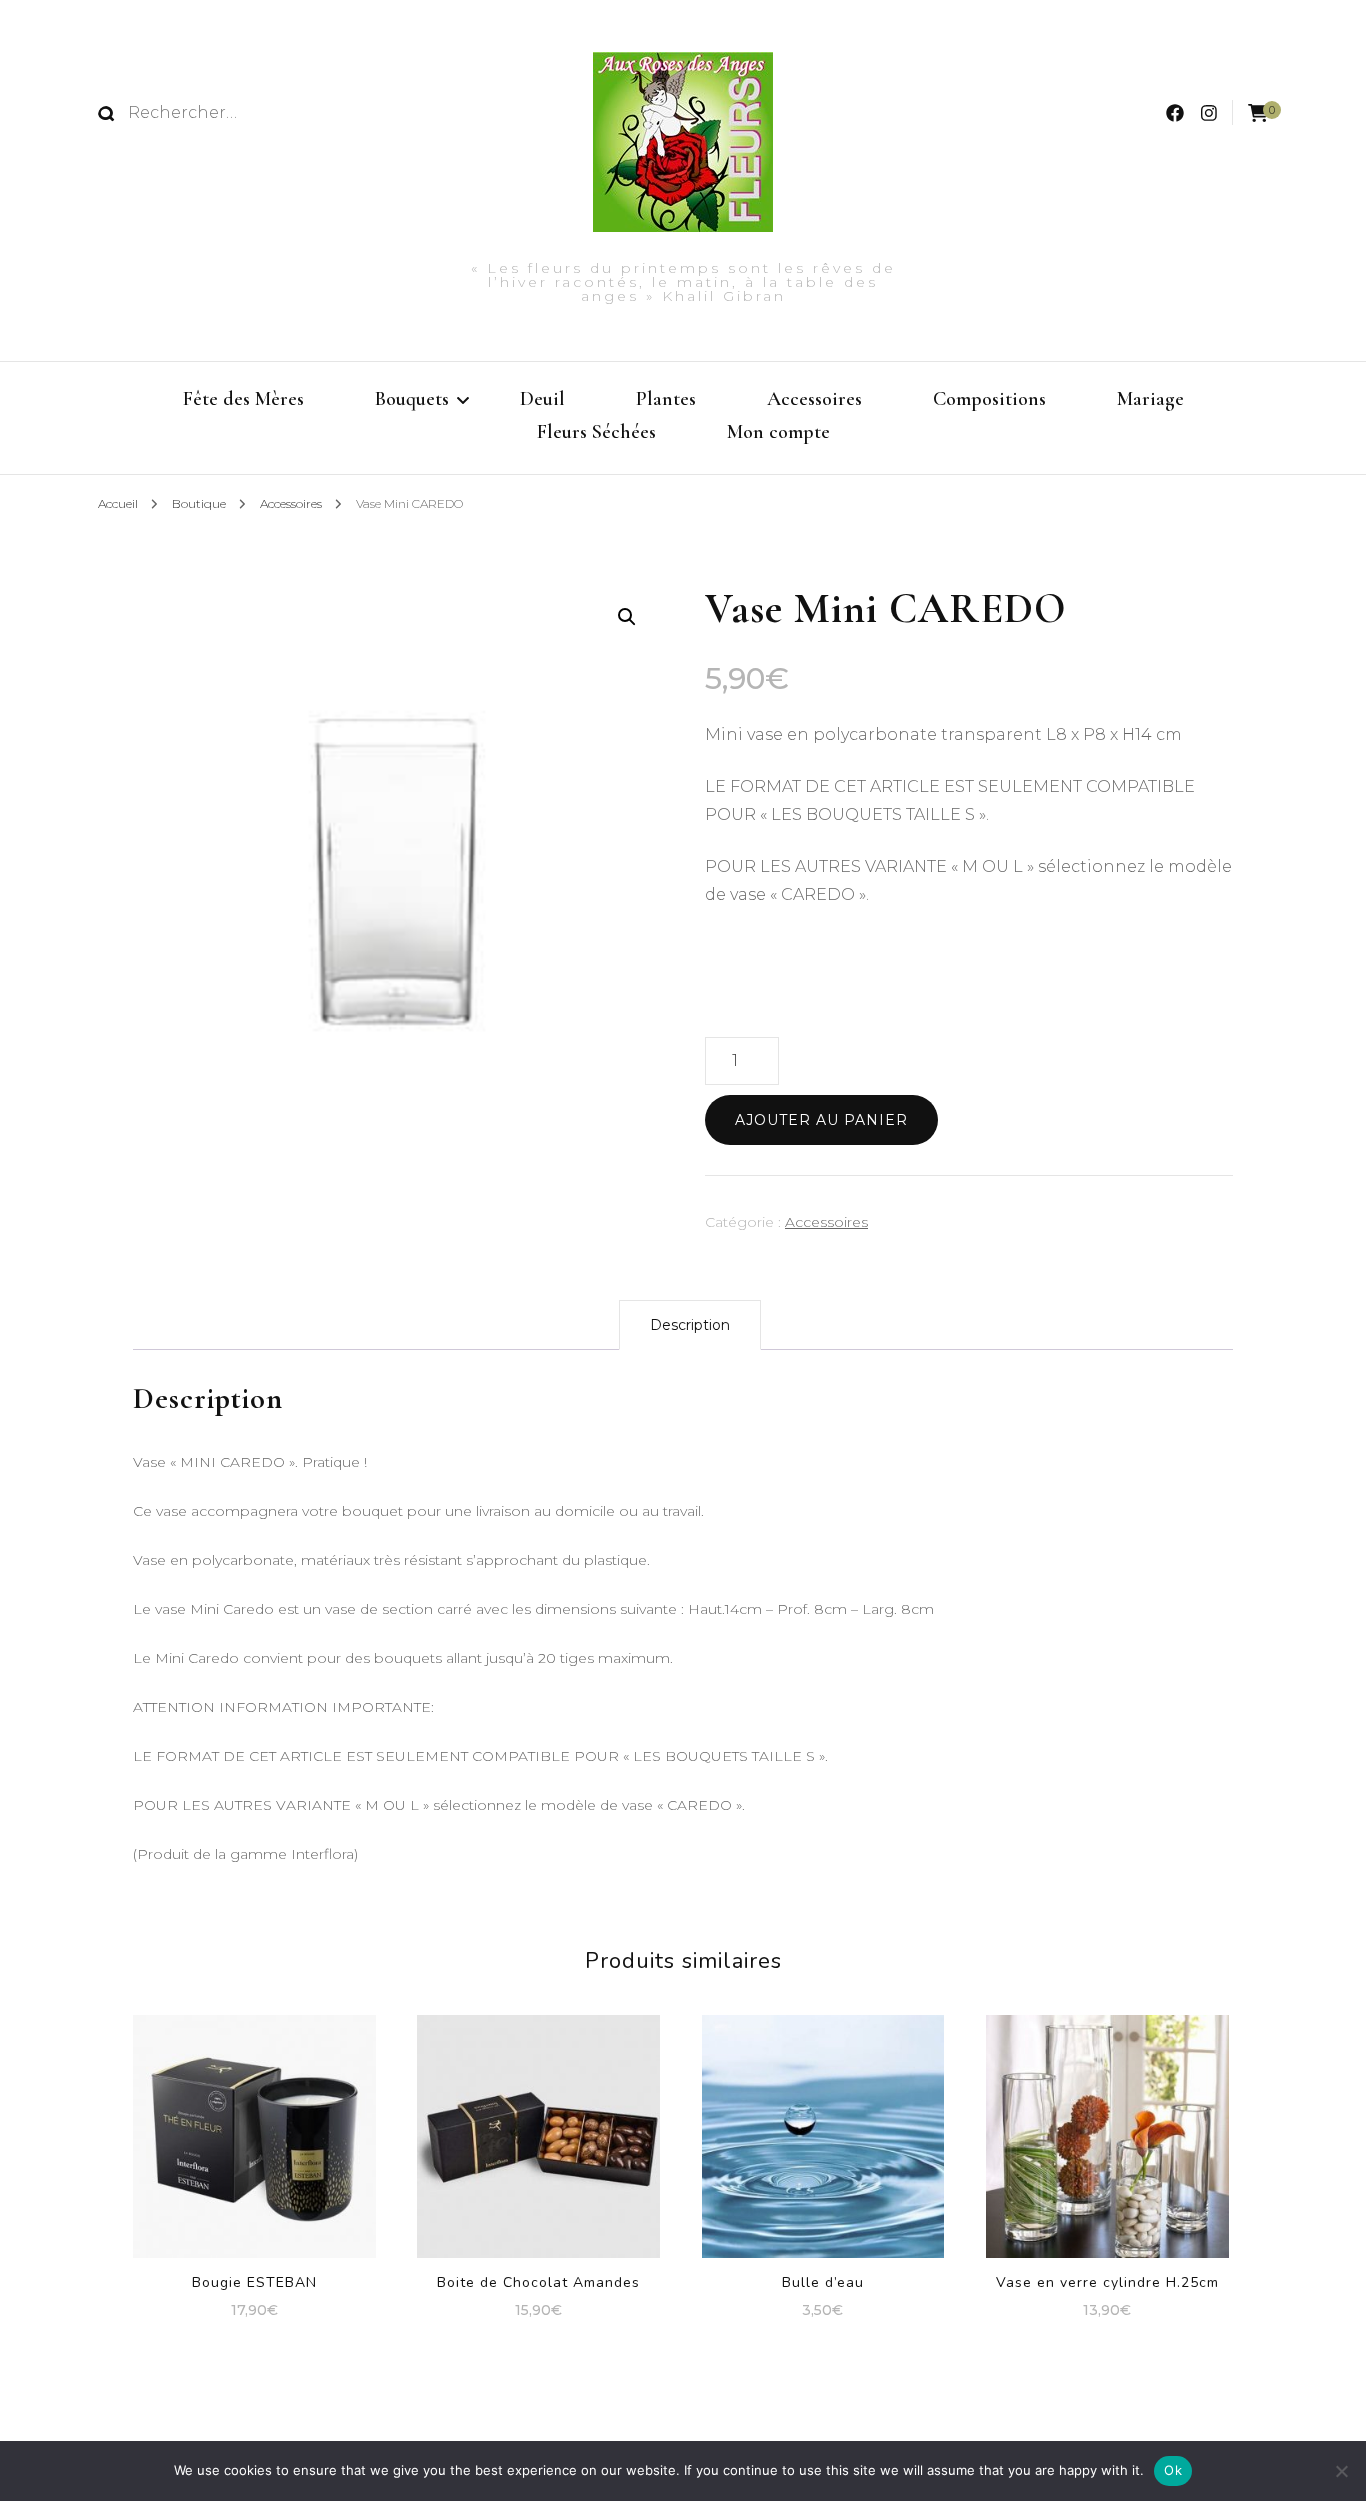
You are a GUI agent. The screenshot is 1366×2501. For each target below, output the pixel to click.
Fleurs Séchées (596, 432)
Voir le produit (823, 2129)
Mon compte (778, 432)
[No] (1341, 2471)
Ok (1173, 2470)
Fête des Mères (243, 399)
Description (690, 1325)
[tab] (690, 1325)
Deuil (542, 399)
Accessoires (814, 399)
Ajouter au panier (821, 1120)
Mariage (1150, 399)
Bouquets (412, 399)
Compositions (989, 399)
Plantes (666, 399)
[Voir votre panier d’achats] (1258, 113)
